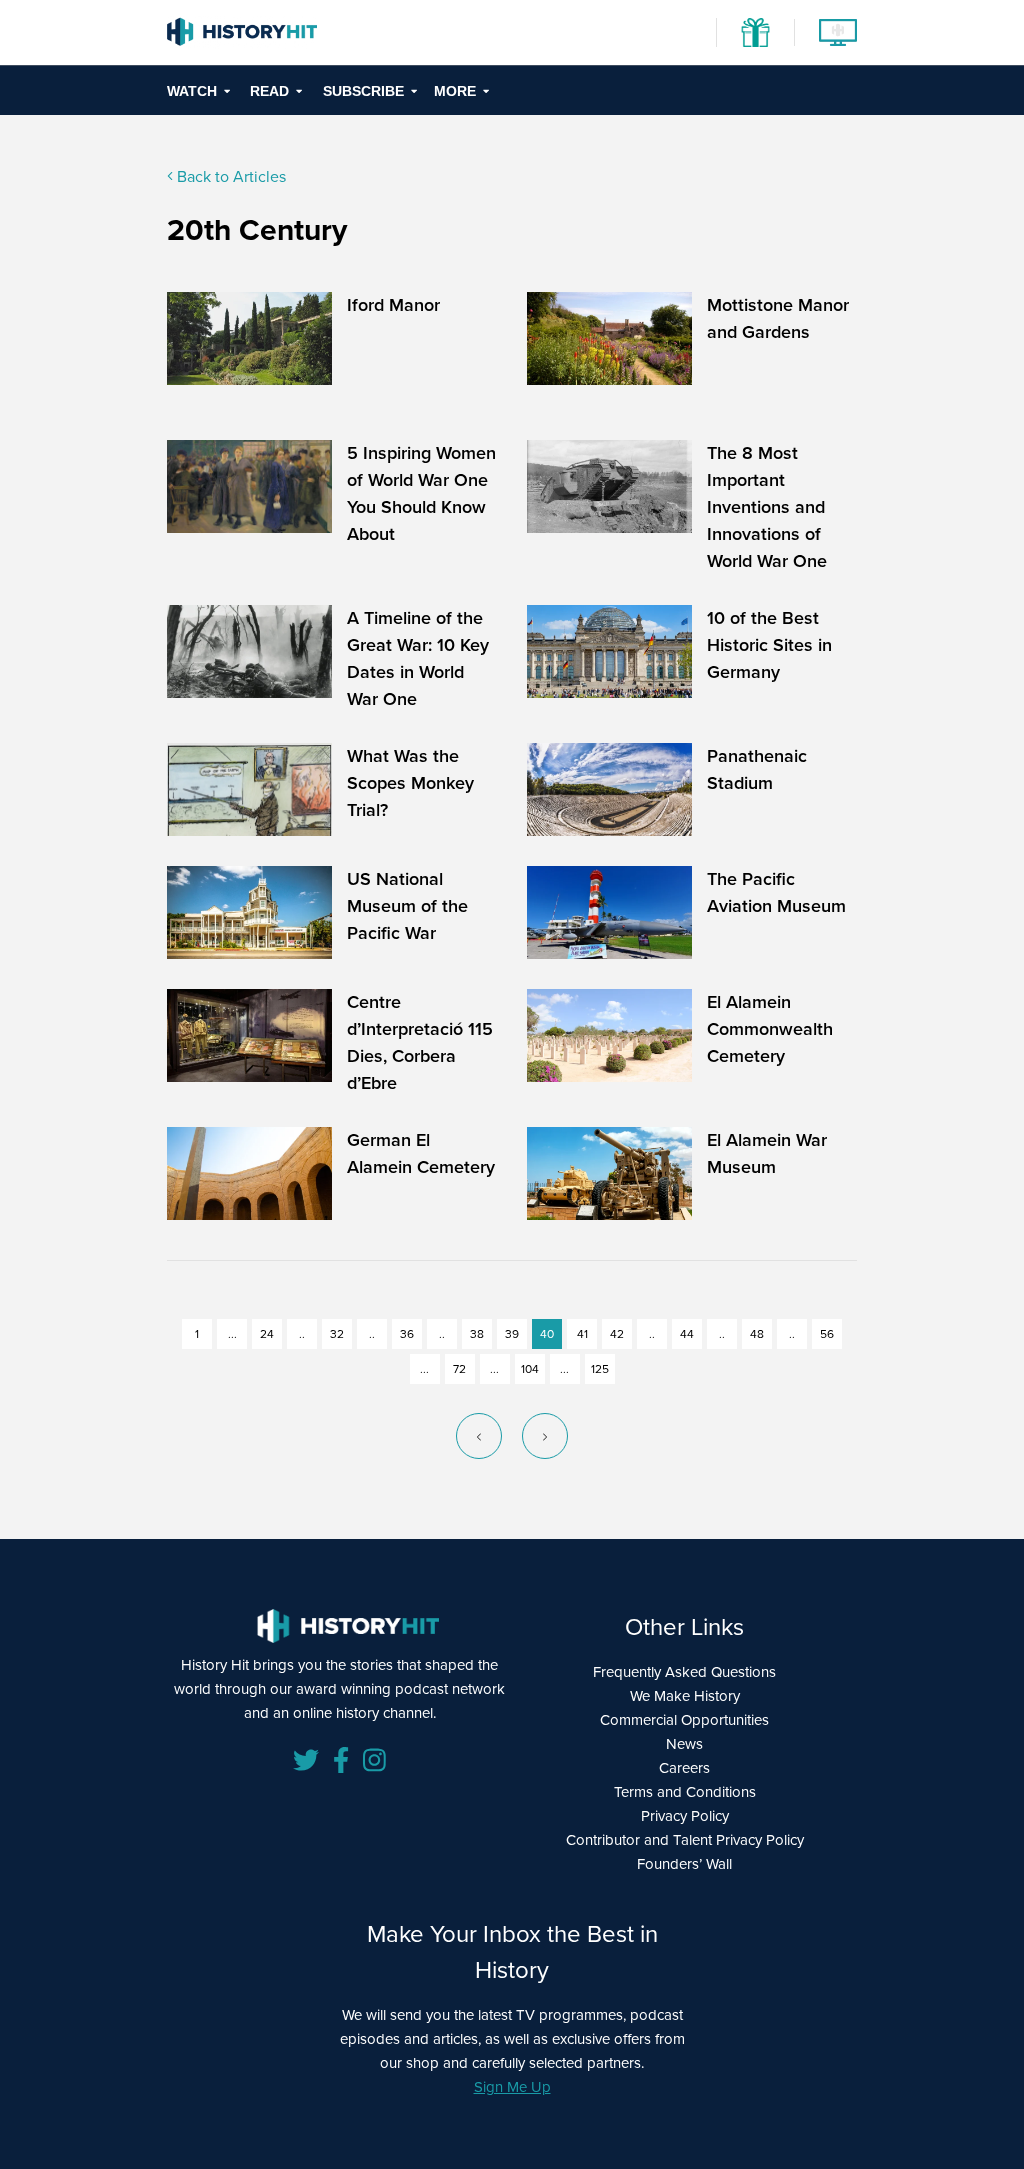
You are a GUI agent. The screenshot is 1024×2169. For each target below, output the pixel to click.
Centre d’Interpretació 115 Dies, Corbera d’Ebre (420, 1042)
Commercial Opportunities (684, 1720)
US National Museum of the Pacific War (407, 906)
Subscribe (363, 91)
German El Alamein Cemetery (421, 1153)
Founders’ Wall (684, 1864)
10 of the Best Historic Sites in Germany (769, 645)
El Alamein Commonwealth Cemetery (770, 1029)
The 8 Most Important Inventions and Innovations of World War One (767, 507)
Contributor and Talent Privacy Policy (685, 1840)
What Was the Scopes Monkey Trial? (410, 783)
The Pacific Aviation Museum (776, 892)
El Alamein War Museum (767, 1153)
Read (269, 91)
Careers (684, 1768)
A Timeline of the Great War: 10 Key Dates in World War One (418, 658)
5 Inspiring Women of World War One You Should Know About (421, 493)
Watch (192, 91)
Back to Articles (229, 176)
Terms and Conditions (685, 1792)
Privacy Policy (685, 1816)
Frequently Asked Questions (684, 1672)
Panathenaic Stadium (757, 769)
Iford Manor (393, 305)
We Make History (685, 1696)
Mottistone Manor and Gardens (778, 318)
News (684, 1744)
